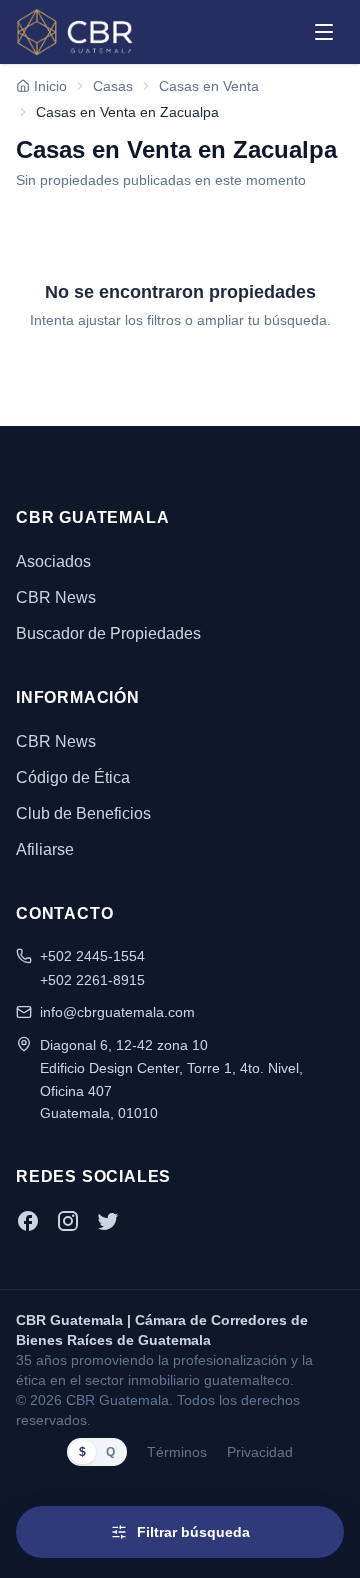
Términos (177, 1452)
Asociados (53, 561)
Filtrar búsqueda (193, 1532)
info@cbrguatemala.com (117, 1012)
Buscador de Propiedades (108, 633)
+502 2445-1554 (92, 956)
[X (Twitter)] (108, 1221)
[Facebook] (28, 1221)
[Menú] (324, 32)
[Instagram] (68, 1221)
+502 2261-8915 (92, 980)
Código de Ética (73, 777)
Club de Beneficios (83, 813)
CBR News (56, 597)
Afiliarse (45, 849)
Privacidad (260, 1452)
